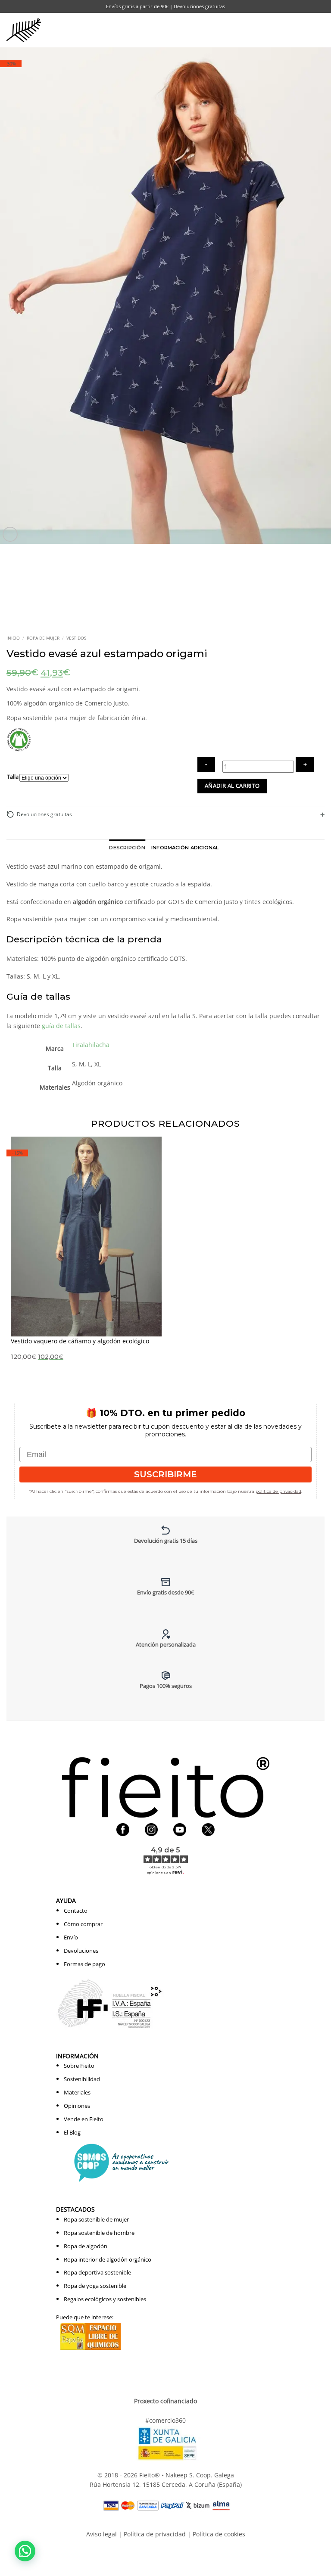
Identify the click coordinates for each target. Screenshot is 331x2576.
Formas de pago (84, 1964)
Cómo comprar (83, 1924)
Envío (71, 1937)
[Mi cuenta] (283, 30)
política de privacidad (278, 1491)
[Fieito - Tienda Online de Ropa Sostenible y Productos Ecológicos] (24, 30)
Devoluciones (81, 1951)
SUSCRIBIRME (165, 1474)
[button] (303, 30)
